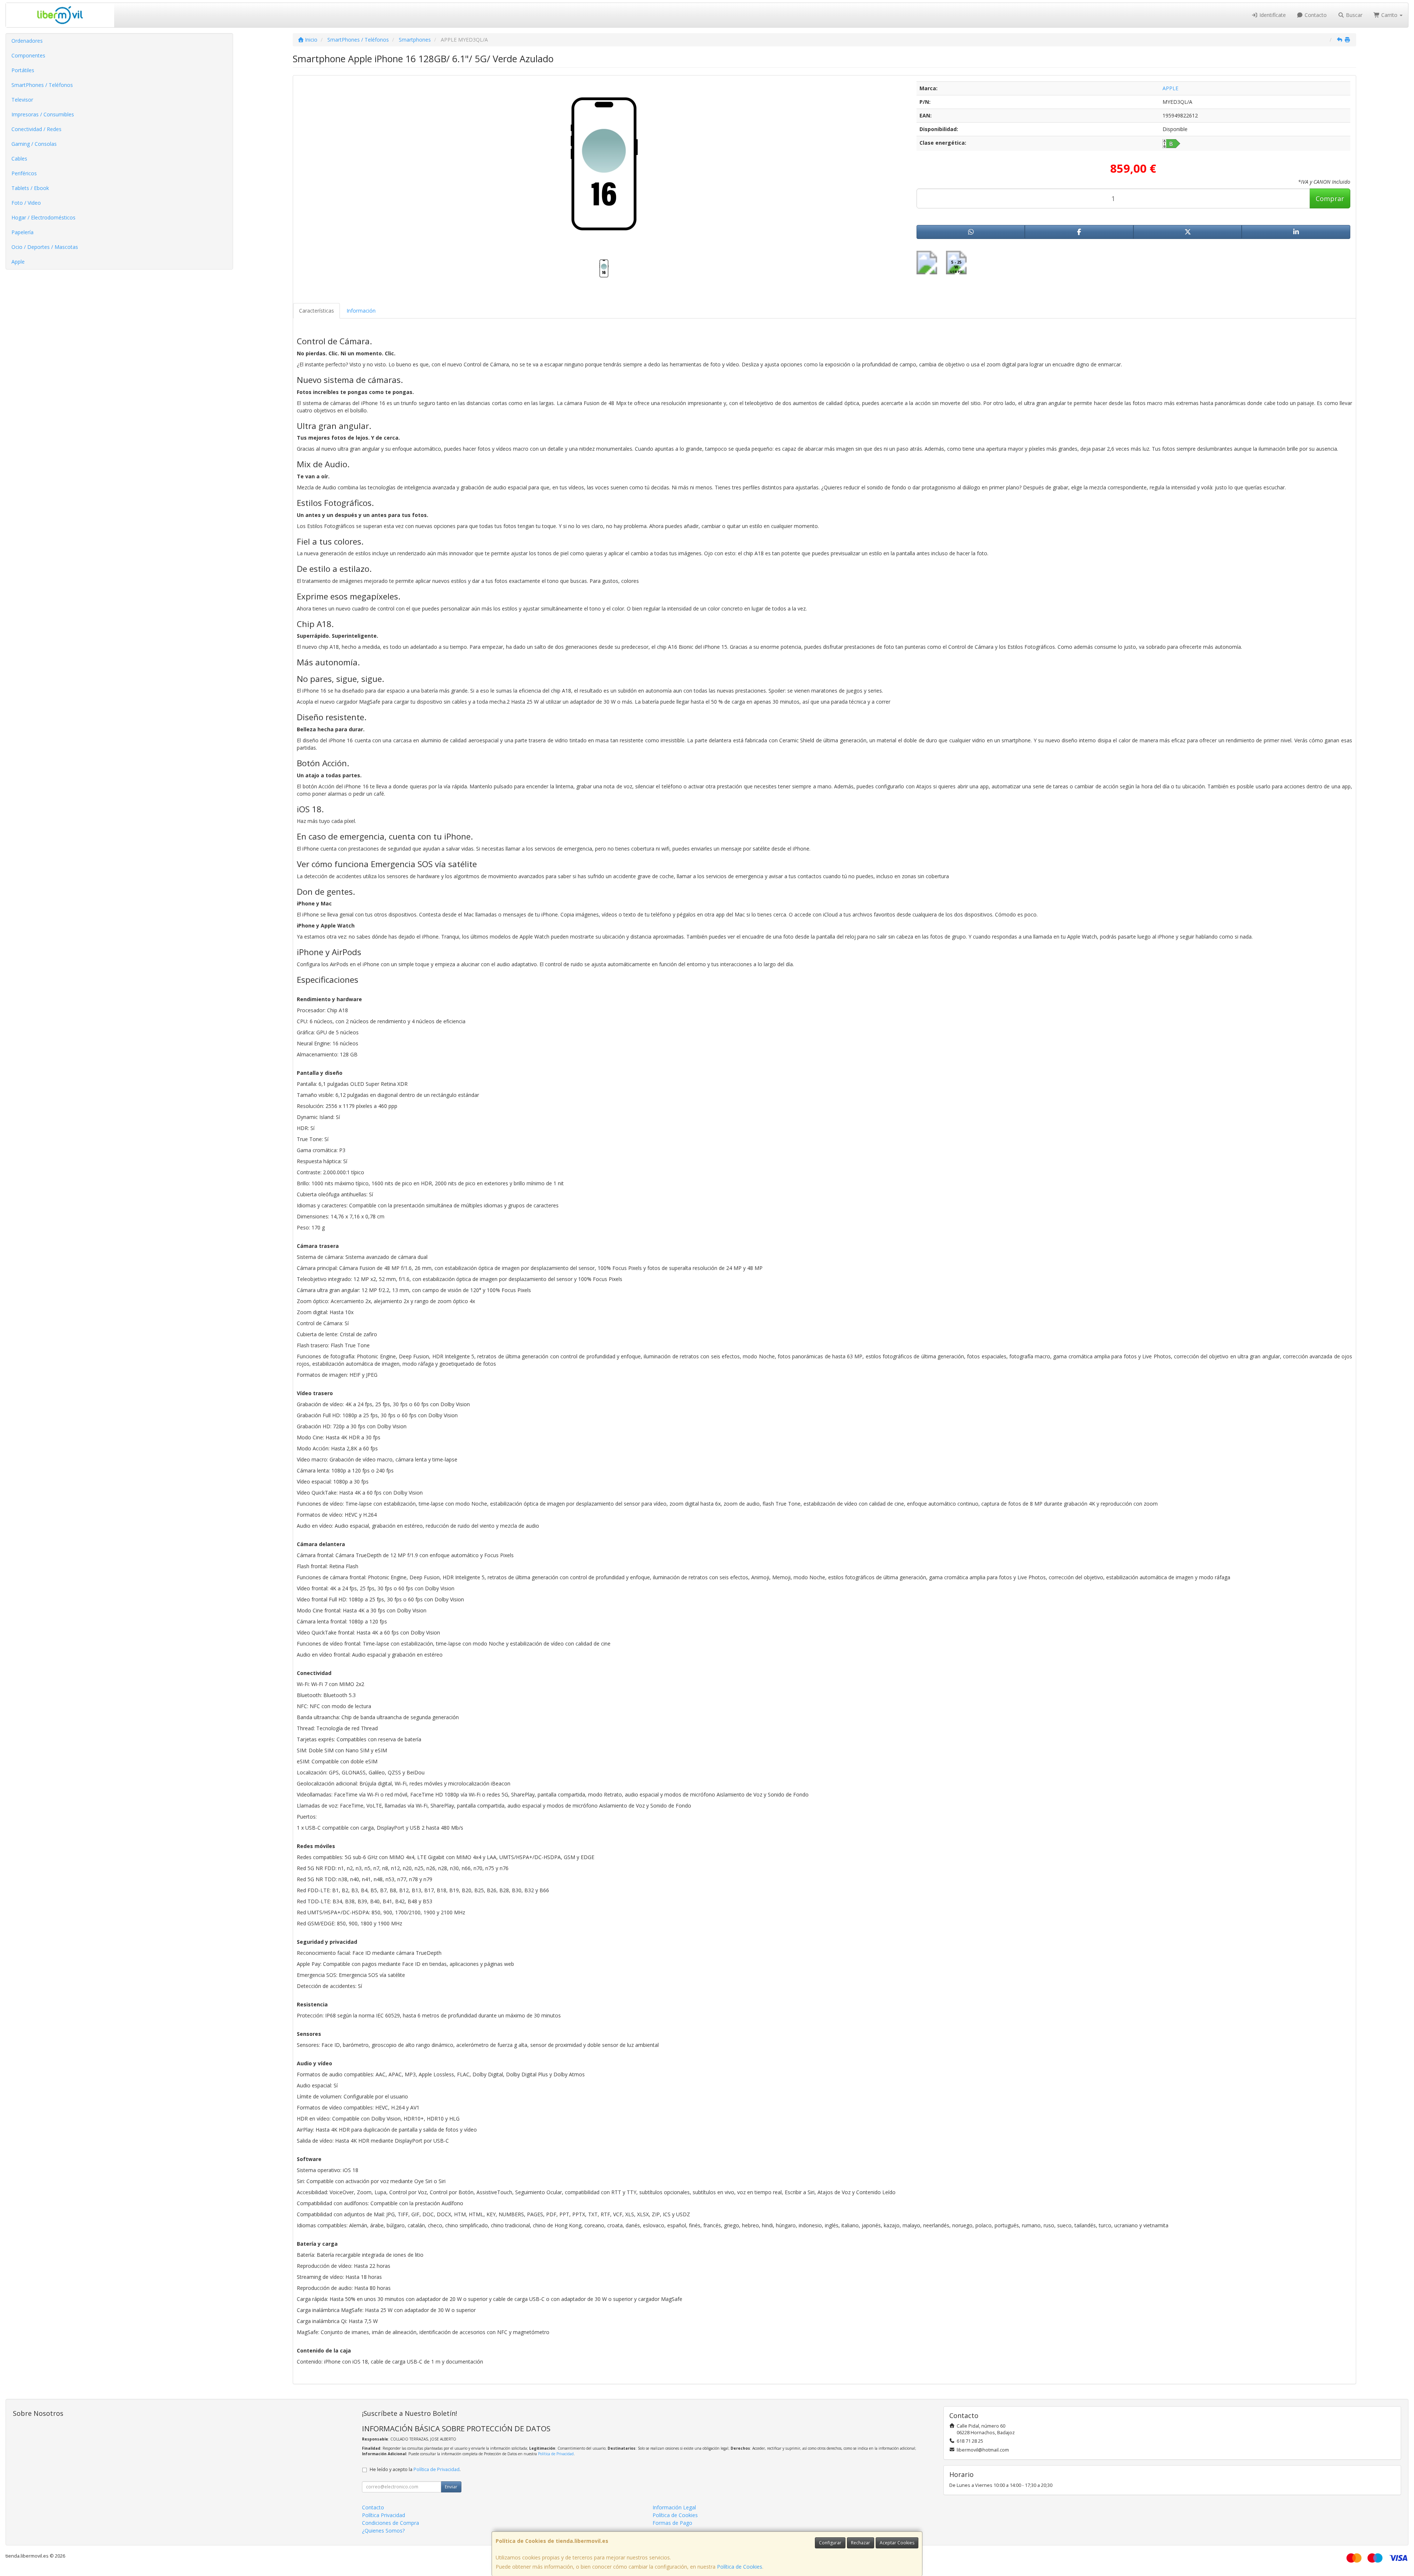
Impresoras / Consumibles (43, 114)
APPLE (1170, 88)
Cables (19, 159)
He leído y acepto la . (415, 2469)
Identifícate (1272, 15)
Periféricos (24, 173)
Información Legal (674, 2507)
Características (316, 311)
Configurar (830, 2543)
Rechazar (861, 2543)
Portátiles (23, 70)
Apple (18, 262)
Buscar (1353, 15)
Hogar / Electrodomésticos (43, 217)
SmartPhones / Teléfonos (42, 85)
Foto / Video (26, 203)
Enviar (451, 2487)
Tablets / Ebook (30, 188)
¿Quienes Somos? (383, 2531)
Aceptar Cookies (897, 2543)
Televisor (22, 100)
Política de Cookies (740, 2567)
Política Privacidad (384, 2515)
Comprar (1330, 198)
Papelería (22, 232)
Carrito (1389, 15)
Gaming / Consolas (34, 144)
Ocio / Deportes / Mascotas (45, 247)
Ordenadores (27, 41)
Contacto (1315, 15)
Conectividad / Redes (36, 129)
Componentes (28, 55)
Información (361, 311)
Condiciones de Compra (391, 2523)
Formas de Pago (672, 2523)
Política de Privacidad (556, 2454)
